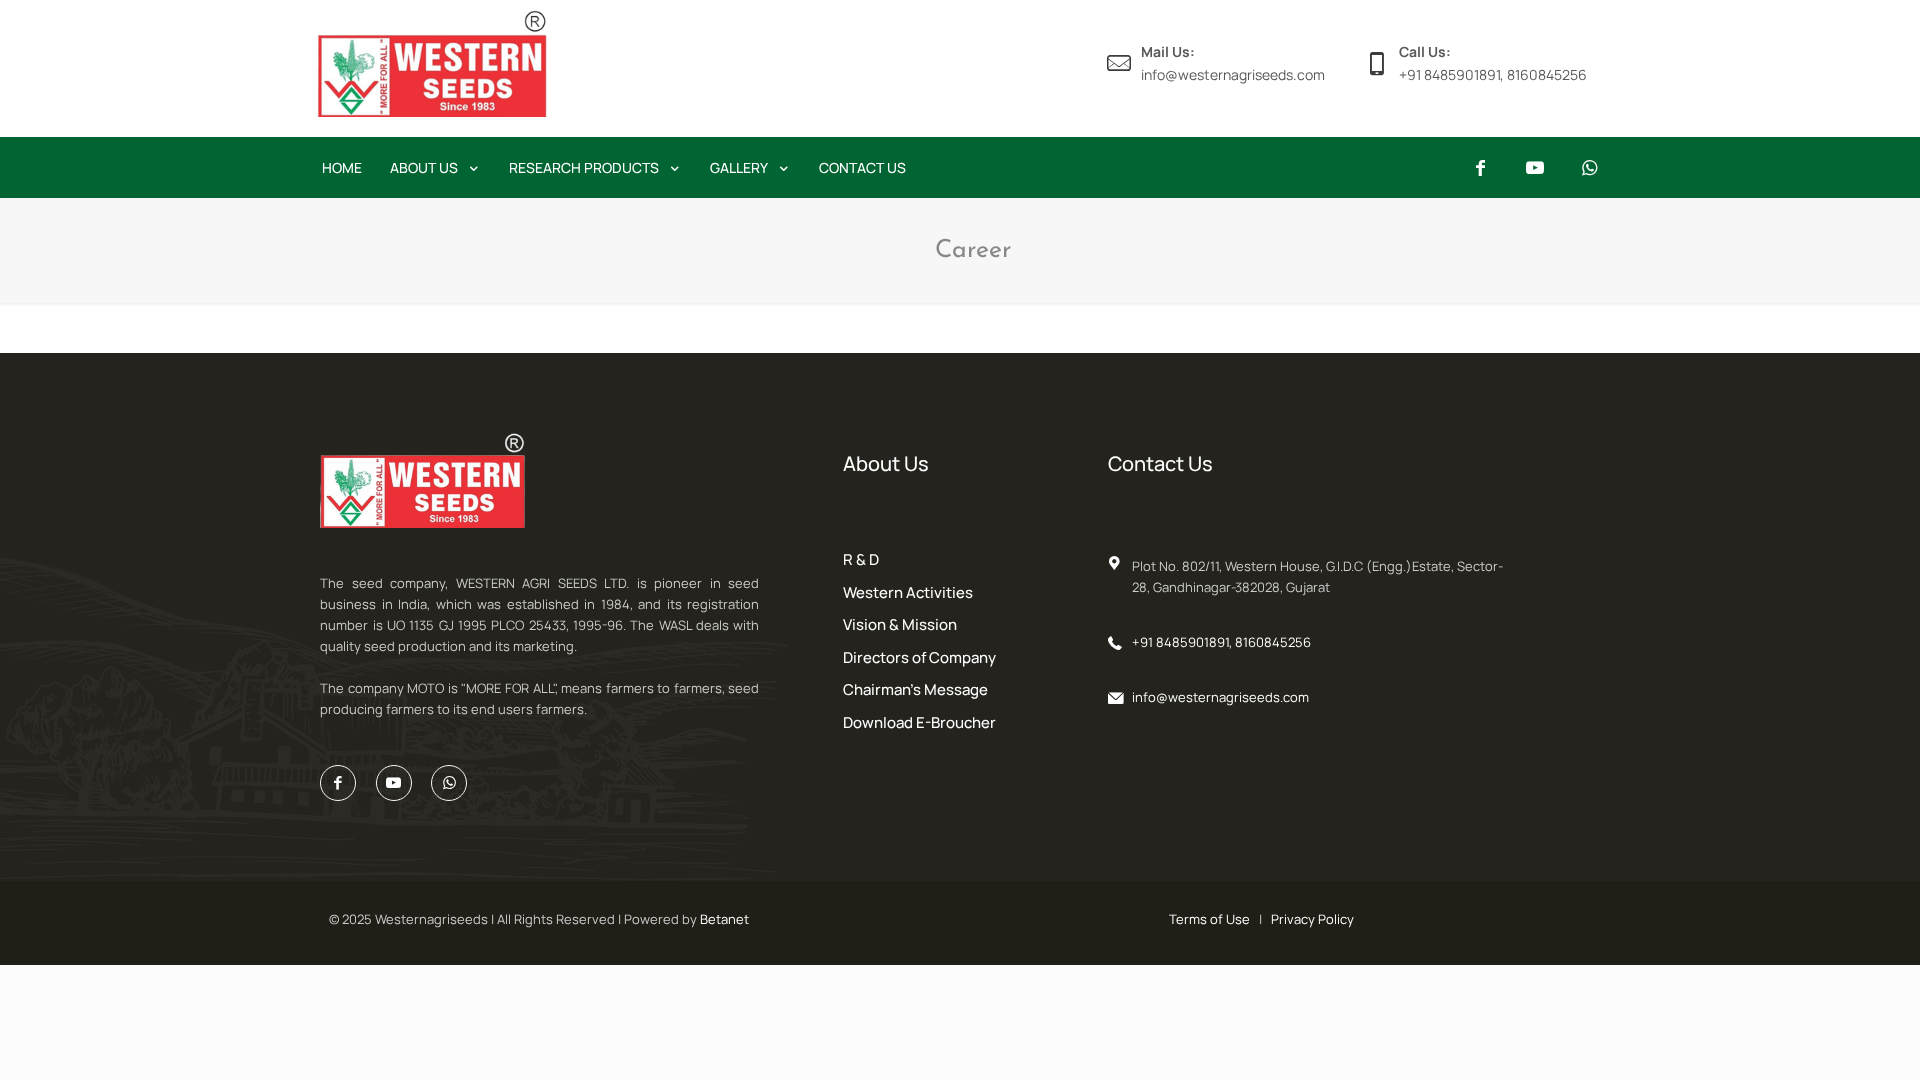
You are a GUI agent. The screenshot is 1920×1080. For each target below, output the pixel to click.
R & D (861, 559)
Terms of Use (1209, 919)
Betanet (724, 919)
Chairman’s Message (915, 689)
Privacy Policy (1312, 919)
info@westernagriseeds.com (1220, 697)
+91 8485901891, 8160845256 (1221, 642)
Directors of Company (919, 657)
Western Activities (908, 592)
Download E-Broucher (919, 722)
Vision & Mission (900, 624)
